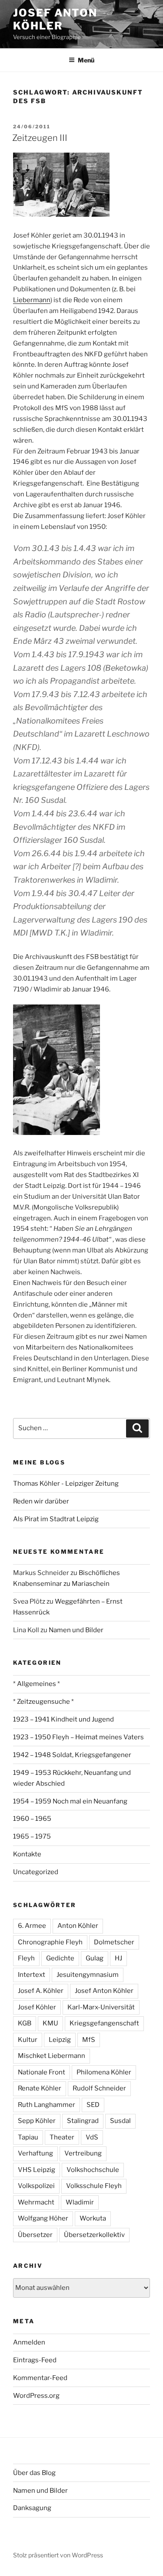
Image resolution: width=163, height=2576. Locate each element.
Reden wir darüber (41, 1501)
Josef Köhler (37, 2007)
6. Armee (32, 1926)
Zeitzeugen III (40, 138)
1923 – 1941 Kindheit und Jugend (63, 1719)
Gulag (95, 1958)
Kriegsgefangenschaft (104, 2023)
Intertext (32, 1975)
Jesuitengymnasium (88, 1975)
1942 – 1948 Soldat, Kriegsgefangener (72, 1755)
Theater (62, 2137)
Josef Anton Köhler (55, 19)
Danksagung (32, 2508)
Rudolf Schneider (99, 2088)
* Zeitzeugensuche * (43, 1702)
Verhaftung (35, 2153)
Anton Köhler (78, 1926)
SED (93, 2105)
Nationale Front (42, 2072)
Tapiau (28, 2137)
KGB (25, 2023)
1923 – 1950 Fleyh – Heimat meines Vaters (78, 1737)
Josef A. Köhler (41, 1991)
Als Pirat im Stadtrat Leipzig (56, 1519)
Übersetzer (35, 2235)
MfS (89, 2040)
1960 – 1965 (32, 1819)
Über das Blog (34, 2473)
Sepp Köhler (37, 2121)
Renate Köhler (40, 2088)
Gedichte (60, 1958)
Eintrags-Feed (35, 2360)
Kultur (28, 2040)
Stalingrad (83, 2121)
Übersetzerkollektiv (94, 2235)
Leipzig (60, 2040)
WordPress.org (36, 2396)
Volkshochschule (93, 2170)
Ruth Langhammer (47, 2105)
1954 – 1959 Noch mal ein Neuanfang (70, 1801)
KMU (50, 2023)
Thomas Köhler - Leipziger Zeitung (66, 1484)
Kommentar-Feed (40, 2378)
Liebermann (32, 300)
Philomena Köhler (104, 2072)
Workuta (93, 2218)
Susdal (120, 2121)
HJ (118, 1958)
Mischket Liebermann (52, 2056)
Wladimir (80, 2202)
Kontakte (27, 1854)
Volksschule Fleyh (94, 2186)
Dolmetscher (114, 1942)
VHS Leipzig (37, 2170)
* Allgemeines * (37, 1684)
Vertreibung (83, 2153)
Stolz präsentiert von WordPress (58, 2555)
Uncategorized (36, 1872)
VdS (92, 2137)
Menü (86, 60)
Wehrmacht (36, 2202)
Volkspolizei (36, 2186)
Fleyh (26, 1958)
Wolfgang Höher (43, 2218)
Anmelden (29, 2342)
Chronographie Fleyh (50, 1942)
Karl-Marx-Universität (101, 2007)
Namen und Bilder (76, 1630)
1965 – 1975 (32, 1836)
